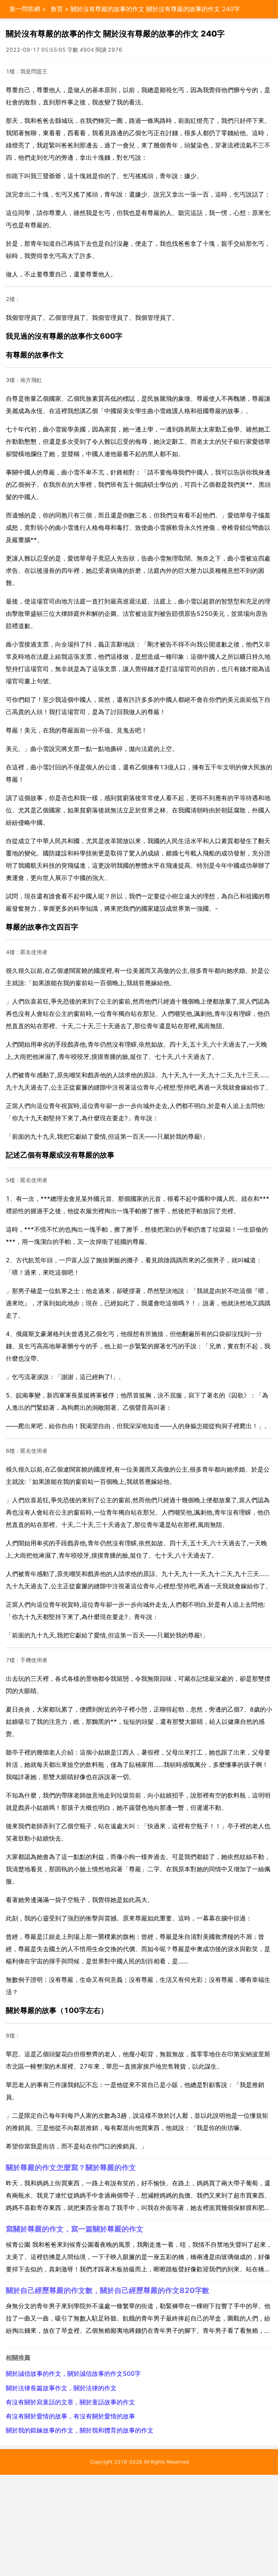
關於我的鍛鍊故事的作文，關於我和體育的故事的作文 (80, 2430)
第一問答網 (25, 9)
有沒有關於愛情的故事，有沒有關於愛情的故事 (70, 2416)
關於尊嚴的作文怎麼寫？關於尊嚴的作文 (71, 2167)
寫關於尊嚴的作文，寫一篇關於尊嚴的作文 (75, 2229)
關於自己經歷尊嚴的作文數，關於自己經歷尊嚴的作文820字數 (108, 2290)
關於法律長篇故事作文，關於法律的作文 (61, 2388)
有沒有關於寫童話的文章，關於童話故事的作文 (70, 2402)
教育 (57, 9)
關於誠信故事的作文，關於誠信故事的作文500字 (73, 2374)
